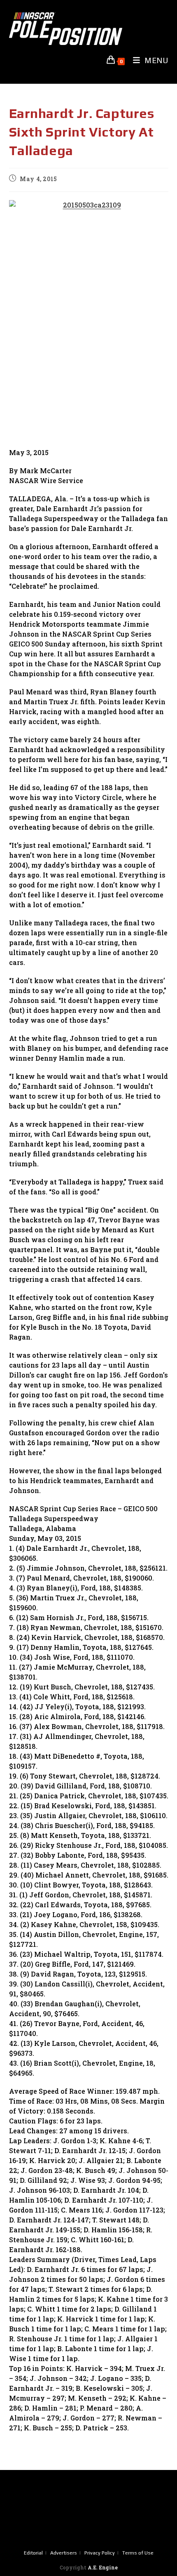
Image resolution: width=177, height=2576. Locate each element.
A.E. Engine (103, 2567)
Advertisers (64, 2553)
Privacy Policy (100, 2553)
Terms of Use (138, 2553)
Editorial (33, 2553)
